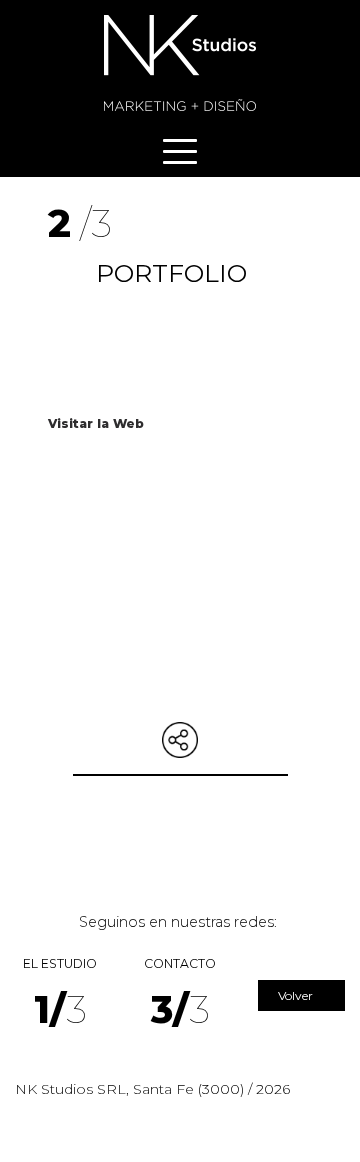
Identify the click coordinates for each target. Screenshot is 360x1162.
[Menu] (180, 151)
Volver (297, 995)
